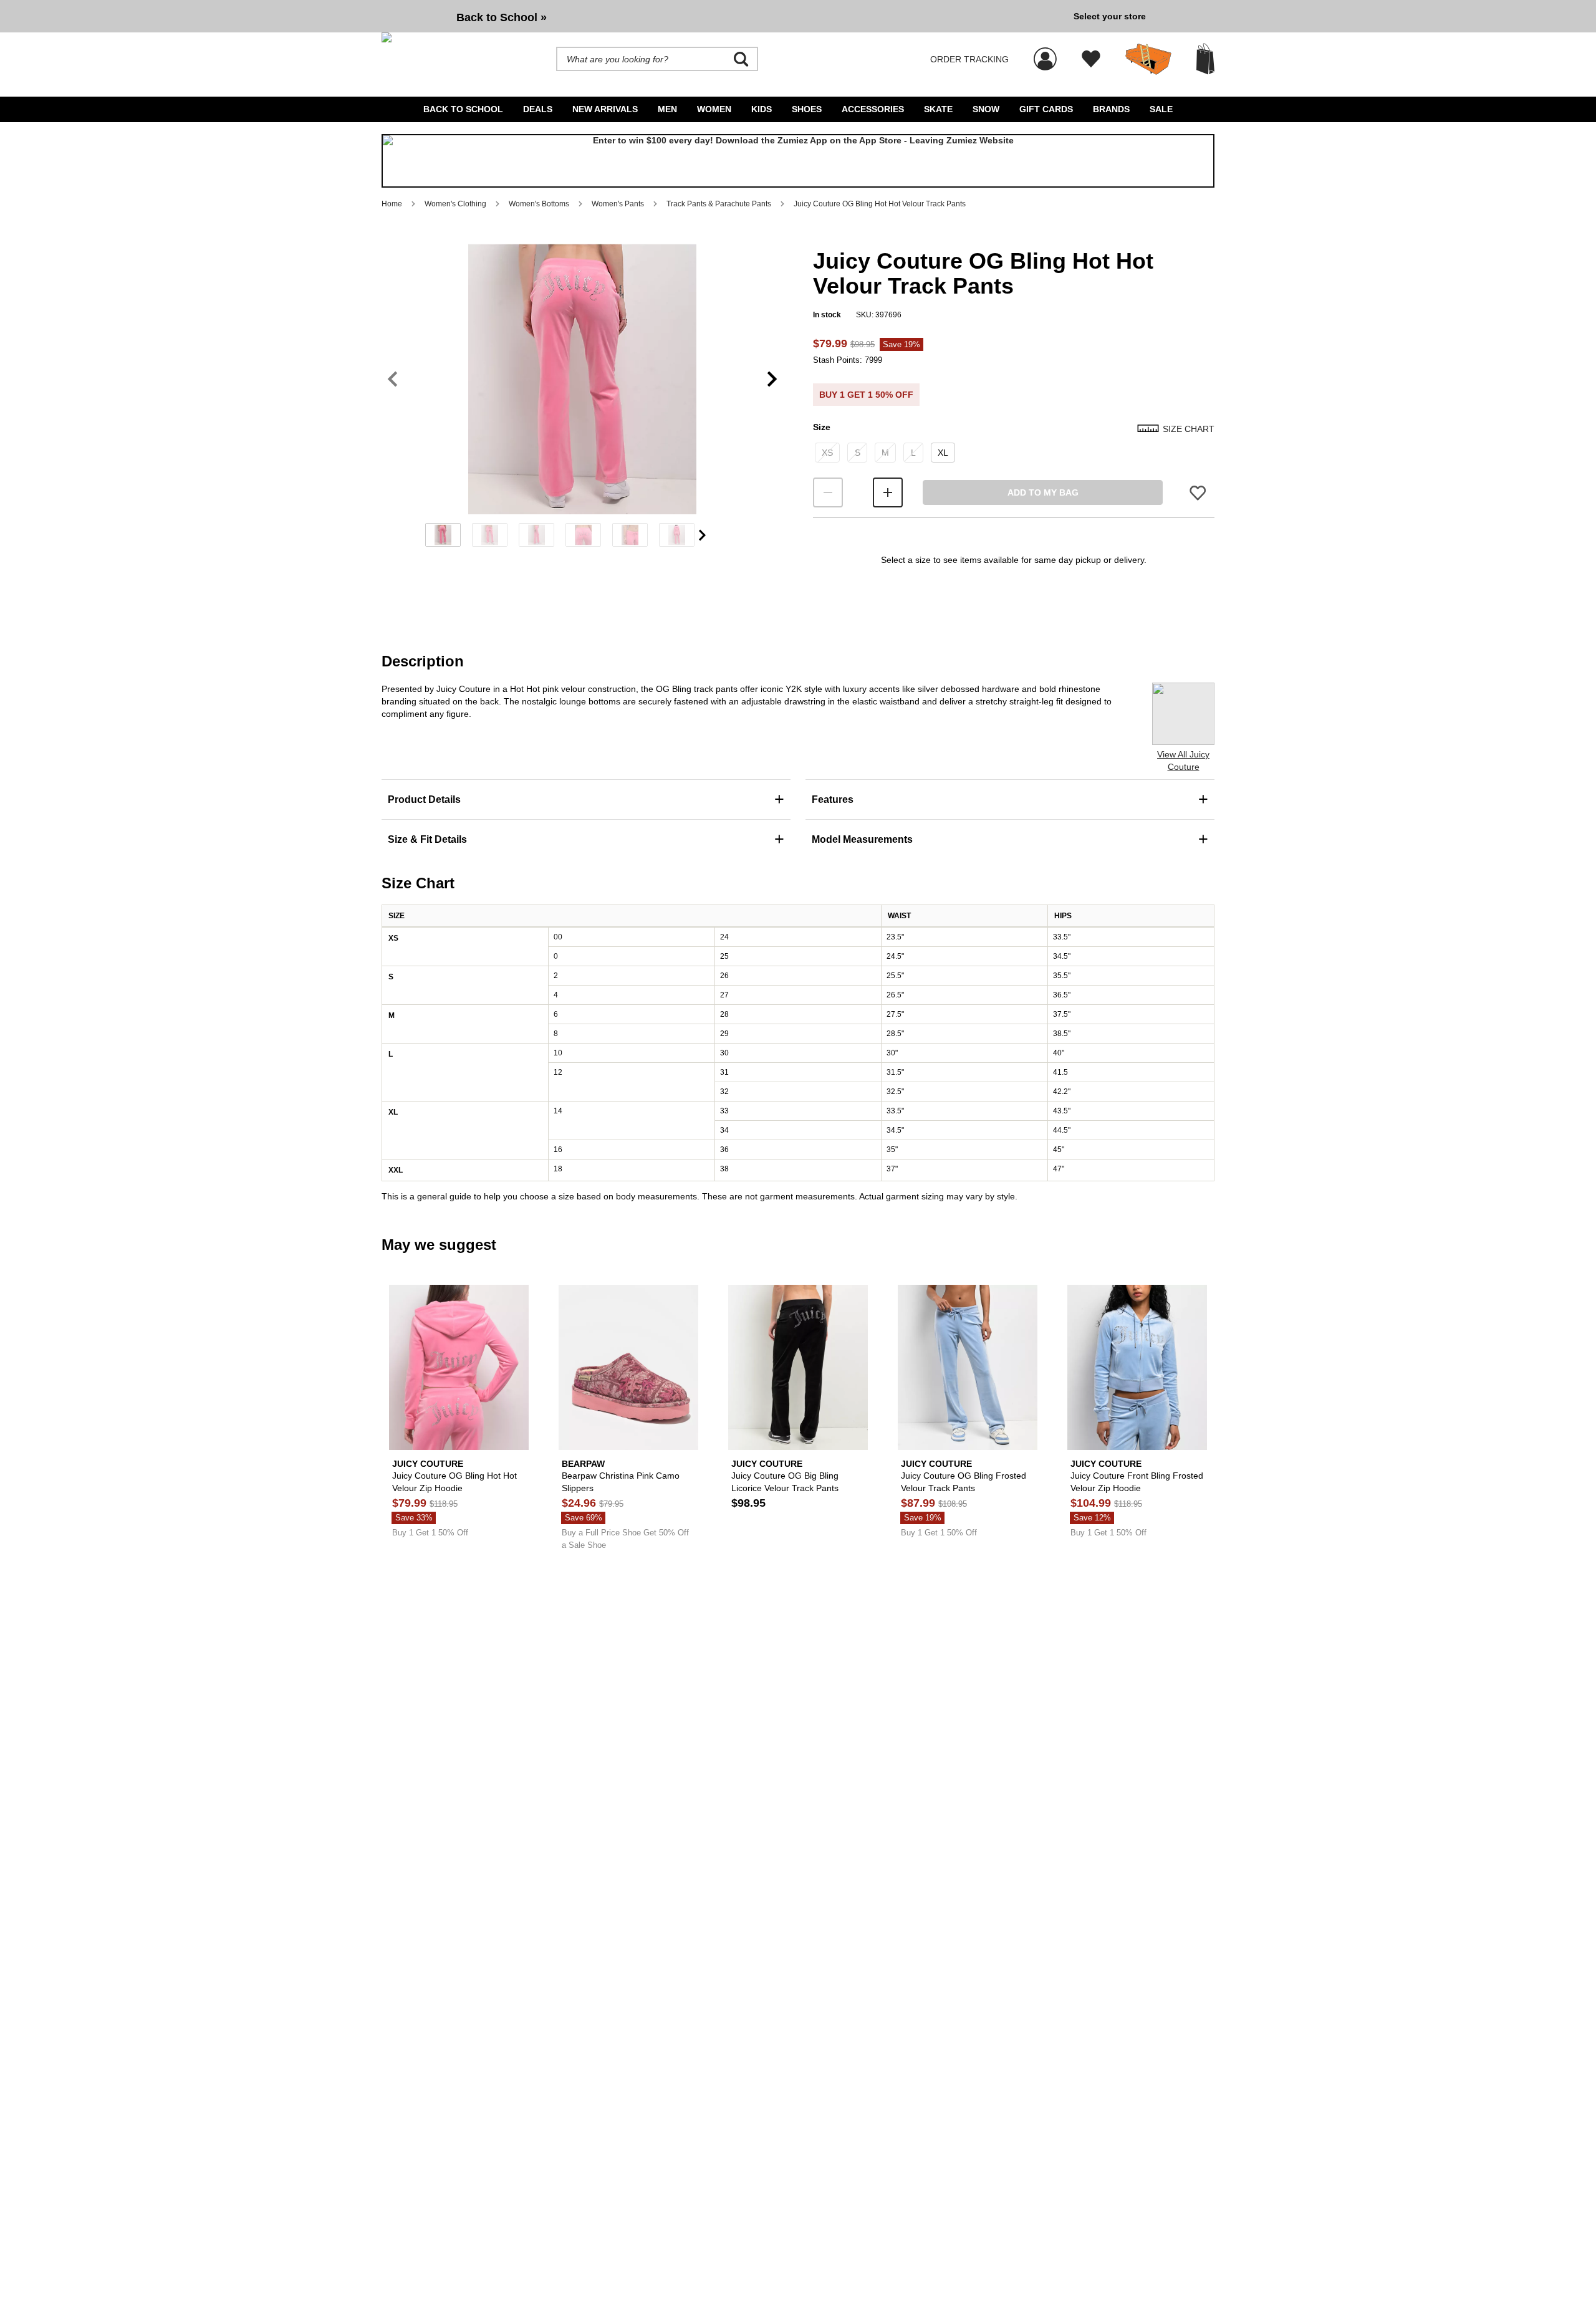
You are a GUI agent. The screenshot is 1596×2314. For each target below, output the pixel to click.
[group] (723, 16)
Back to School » (502, 17)
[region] (582, 400)
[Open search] (741, 59)
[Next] (772, 379)
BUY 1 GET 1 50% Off (866, 395)
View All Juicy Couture (1183, 761)
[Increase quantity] (888, 492)
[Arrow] (702, 535)
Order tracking (969, 59)
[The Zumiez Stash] (1148, 59)
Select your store (1110, 16)
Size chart (1189, 429)
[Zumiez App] (798, 161)
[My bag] (1205, 59)
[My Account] (1045, 52)
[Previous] (392, 379)
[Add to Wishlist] (1198, 493)
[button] (582, 379)
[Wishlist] (1091, 59)
